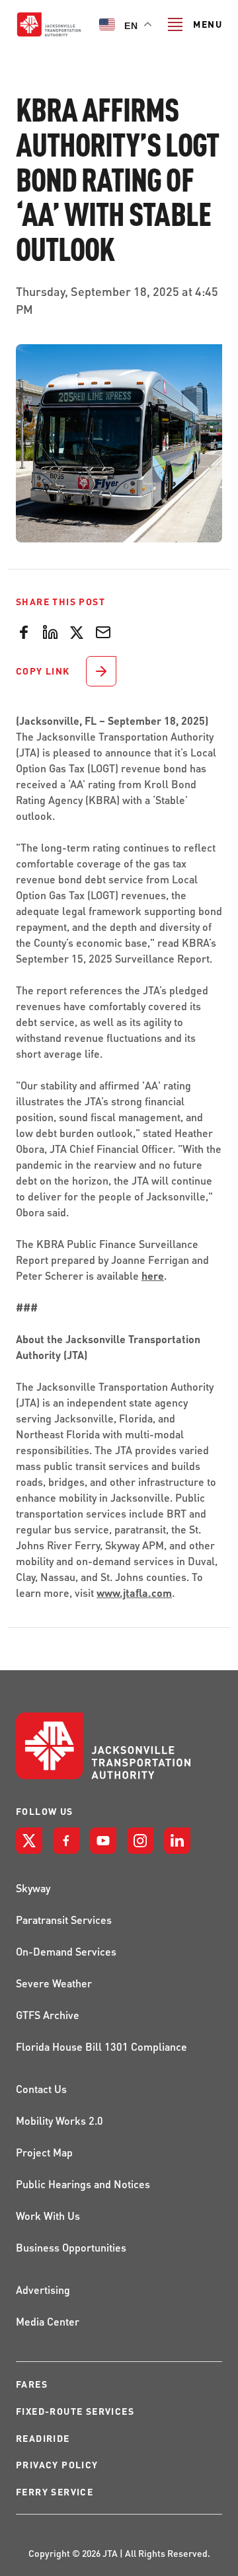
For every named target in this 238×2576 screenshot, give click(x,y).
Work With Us (48, 2216)
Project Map (44, 2152)
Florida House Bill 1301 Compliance (101, 2046)
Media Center (48, 2321)
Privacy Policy (57, 2465)
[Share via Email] (103, 631)
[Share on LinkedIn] (50, 631)
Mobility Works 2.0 (59, 2120)
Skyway (33, 1888)
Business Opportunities (71, 2247)
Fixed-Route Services (75, 2411)
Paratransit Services (64, 1920)
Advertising (43, 2290)
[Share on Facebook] (24, 631)
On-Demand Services (66, 1951)
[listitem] (29, 1841)
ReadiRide (43, 2438)
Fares (32, 2384)
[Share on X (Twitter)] (77, 631)
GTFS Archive (48, 2015)
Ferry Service (55, 2492)
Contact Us (41, 2089)
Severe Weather (54, 1983)
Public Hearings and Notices (83, 2184)
